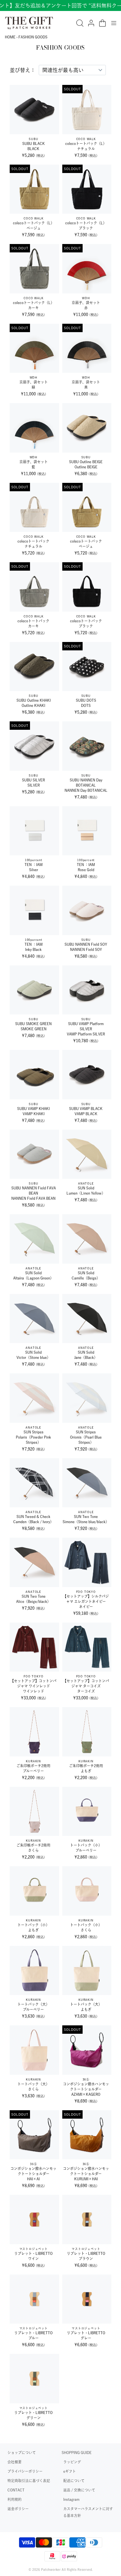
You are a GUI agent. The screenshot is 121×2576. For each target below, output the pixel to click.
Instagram (71, 2499)
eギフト (70, 2471)
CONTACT (16, 2490)
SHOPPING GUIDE (77, 2453)
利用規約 (15, 2499)
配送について (74, 2481)
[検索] (80, 23)
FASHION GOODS (33, 37)
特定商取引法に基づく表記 (29, 2481)
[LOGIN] (91, 23)
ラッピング (72, 2462)
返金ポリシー (18, 2509)
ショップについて (22, 2453)
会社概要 (15, 2462)
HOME (10, 37)
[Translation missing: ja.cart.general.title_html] (102, 23)
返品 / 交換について (79, 2490)
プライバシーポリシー (25, 2471)
